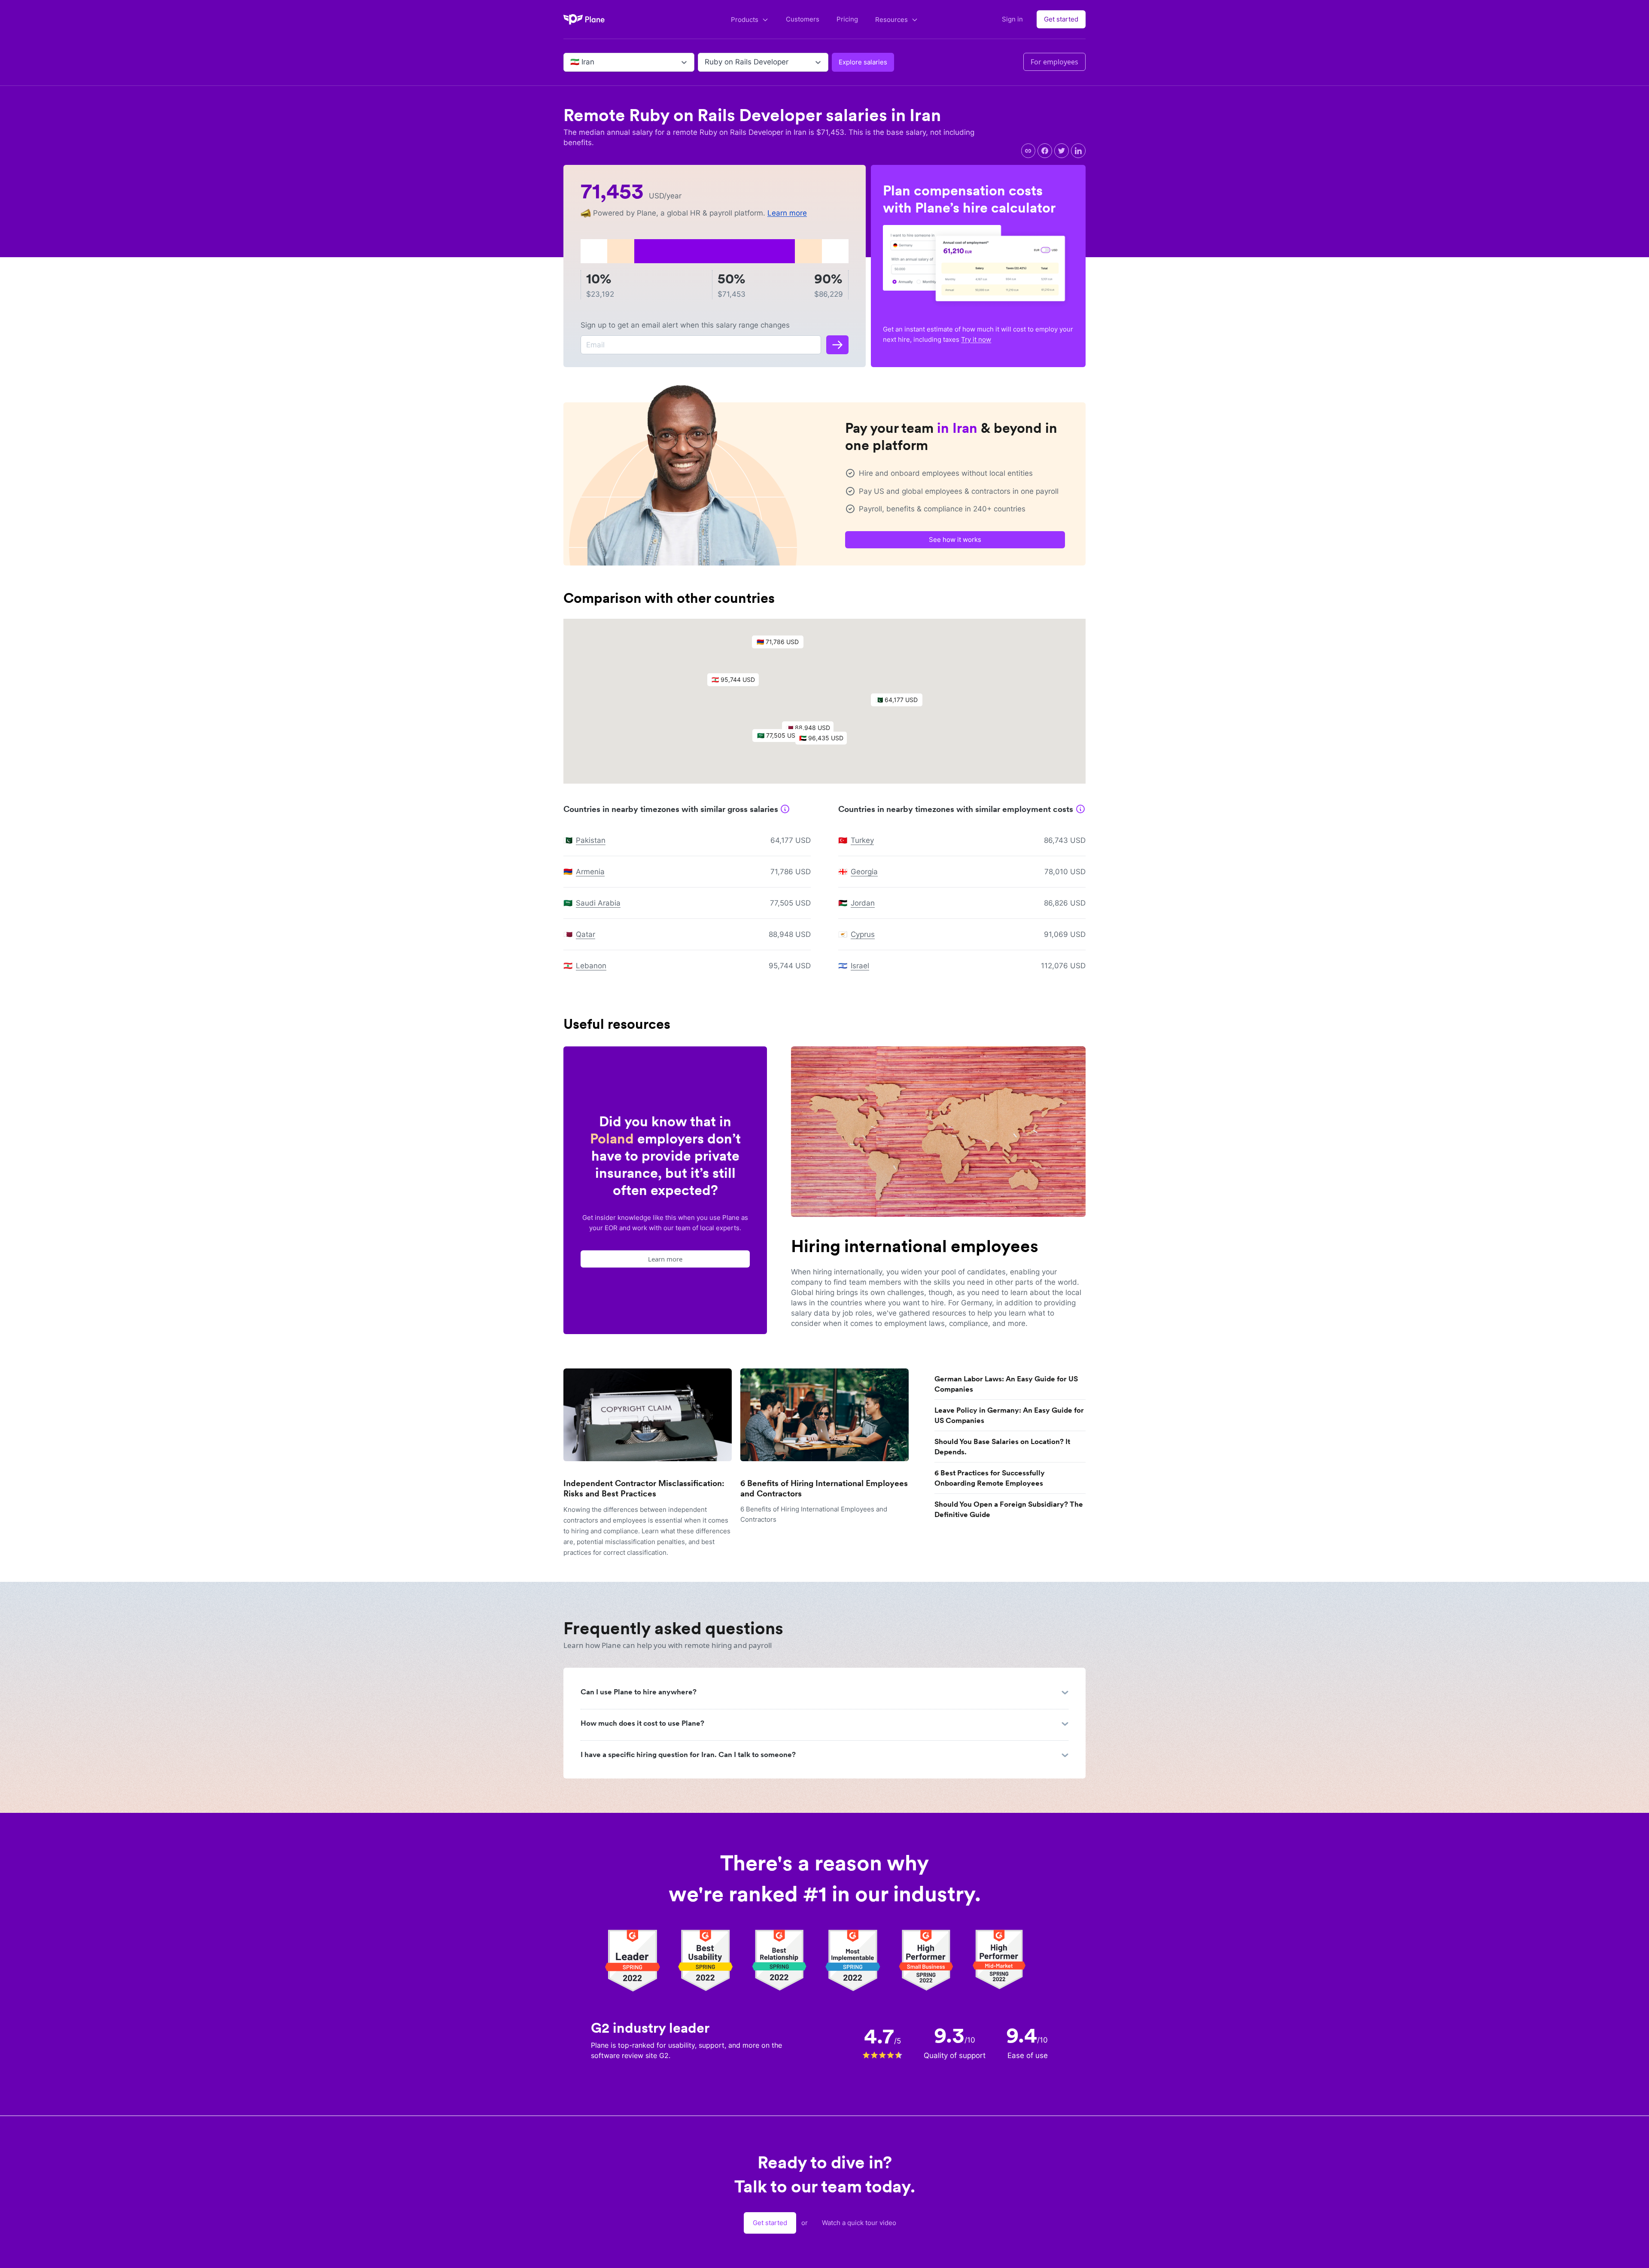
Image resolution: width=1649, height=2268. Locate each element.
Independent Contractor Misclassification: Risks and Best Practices (644, 1488)
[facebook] (1045, 151)
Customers (803, 19)
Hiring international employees (915, 1246)
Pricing (847, 19)
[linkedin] (1078, 151)
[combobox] (571, 62)
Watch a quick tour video (859, 2223)
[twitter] (1062, 151)
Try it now (976, 339)
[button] (825, 740)
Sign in (1012, 19)
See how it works (955, 540)
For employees (1054, 62)
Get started (1061, 19)
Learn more (787, 213)
